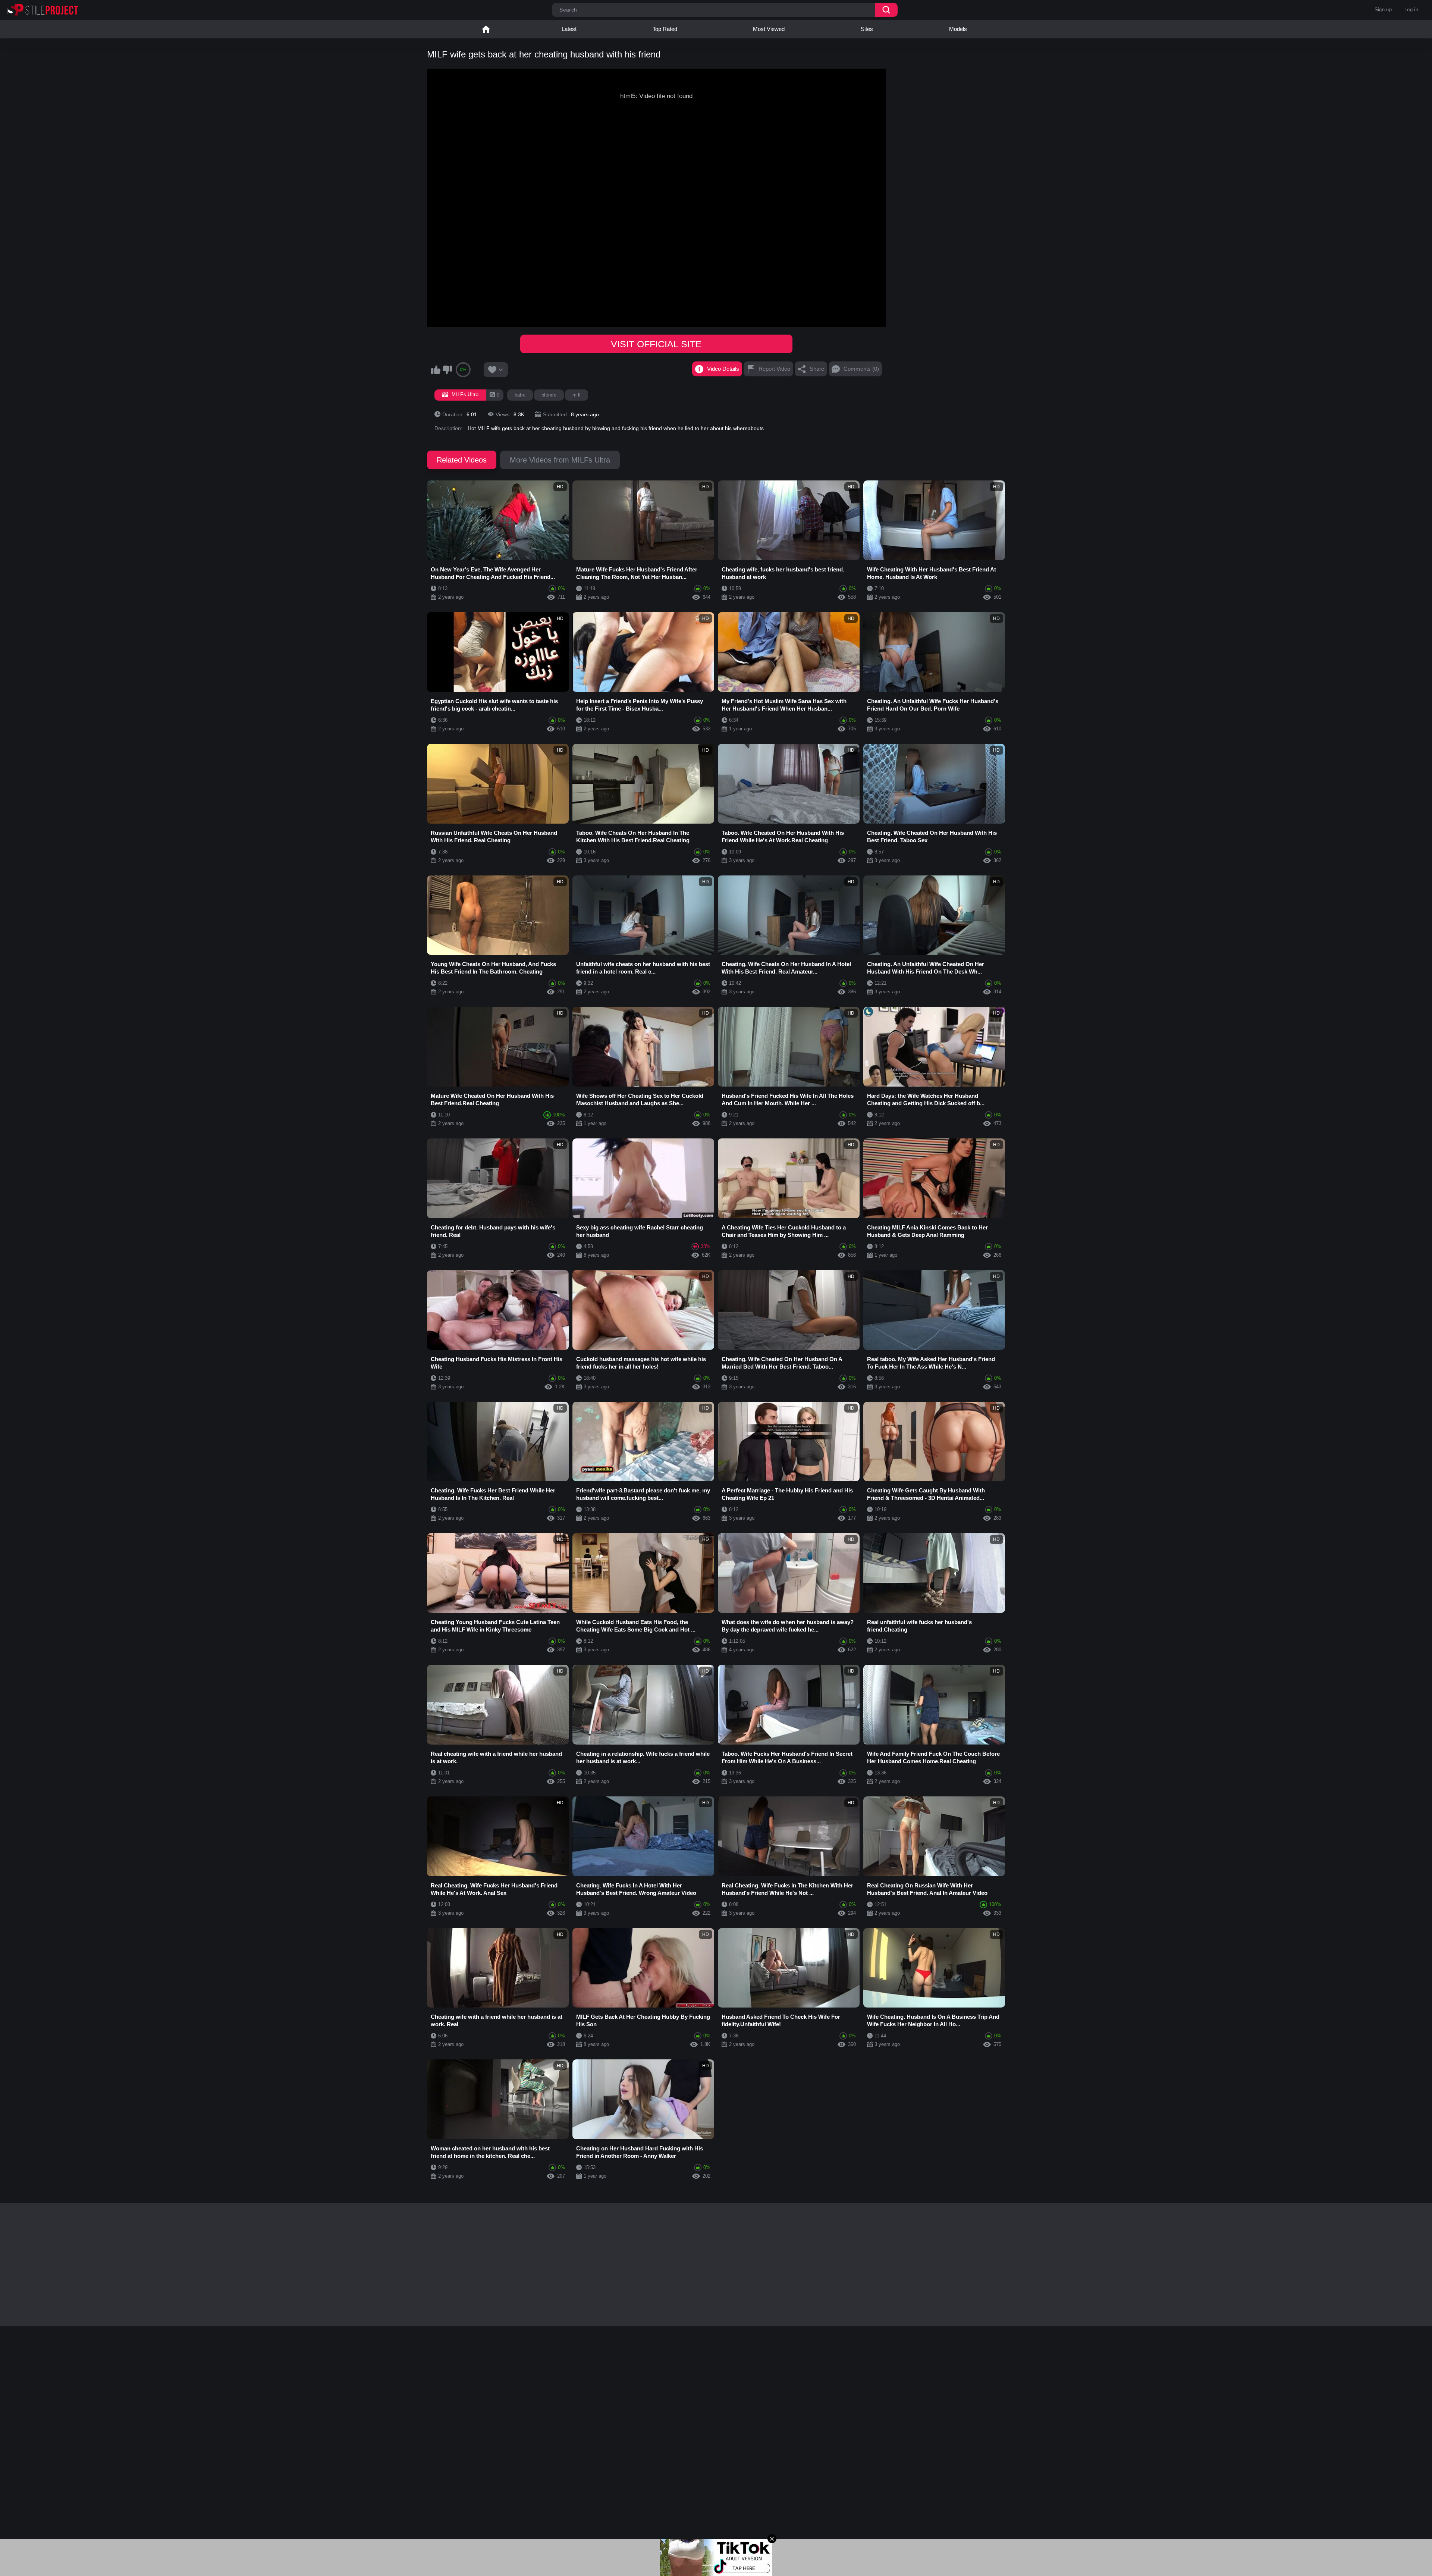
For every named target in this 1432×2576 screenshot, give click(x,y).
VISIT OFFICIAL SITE (656, 344)
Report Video (774, 369)
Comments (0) (861, 369)
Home (486, 29)
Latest (569, 29)
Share (817, 369)
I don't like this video (447, 370)
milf (577, 395)
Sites (867, 29)
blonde (549, 395)
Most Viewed (769, 29)
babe (520, 395)
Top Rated (665, 29)
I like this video (436, 370)
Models (958, 29)
